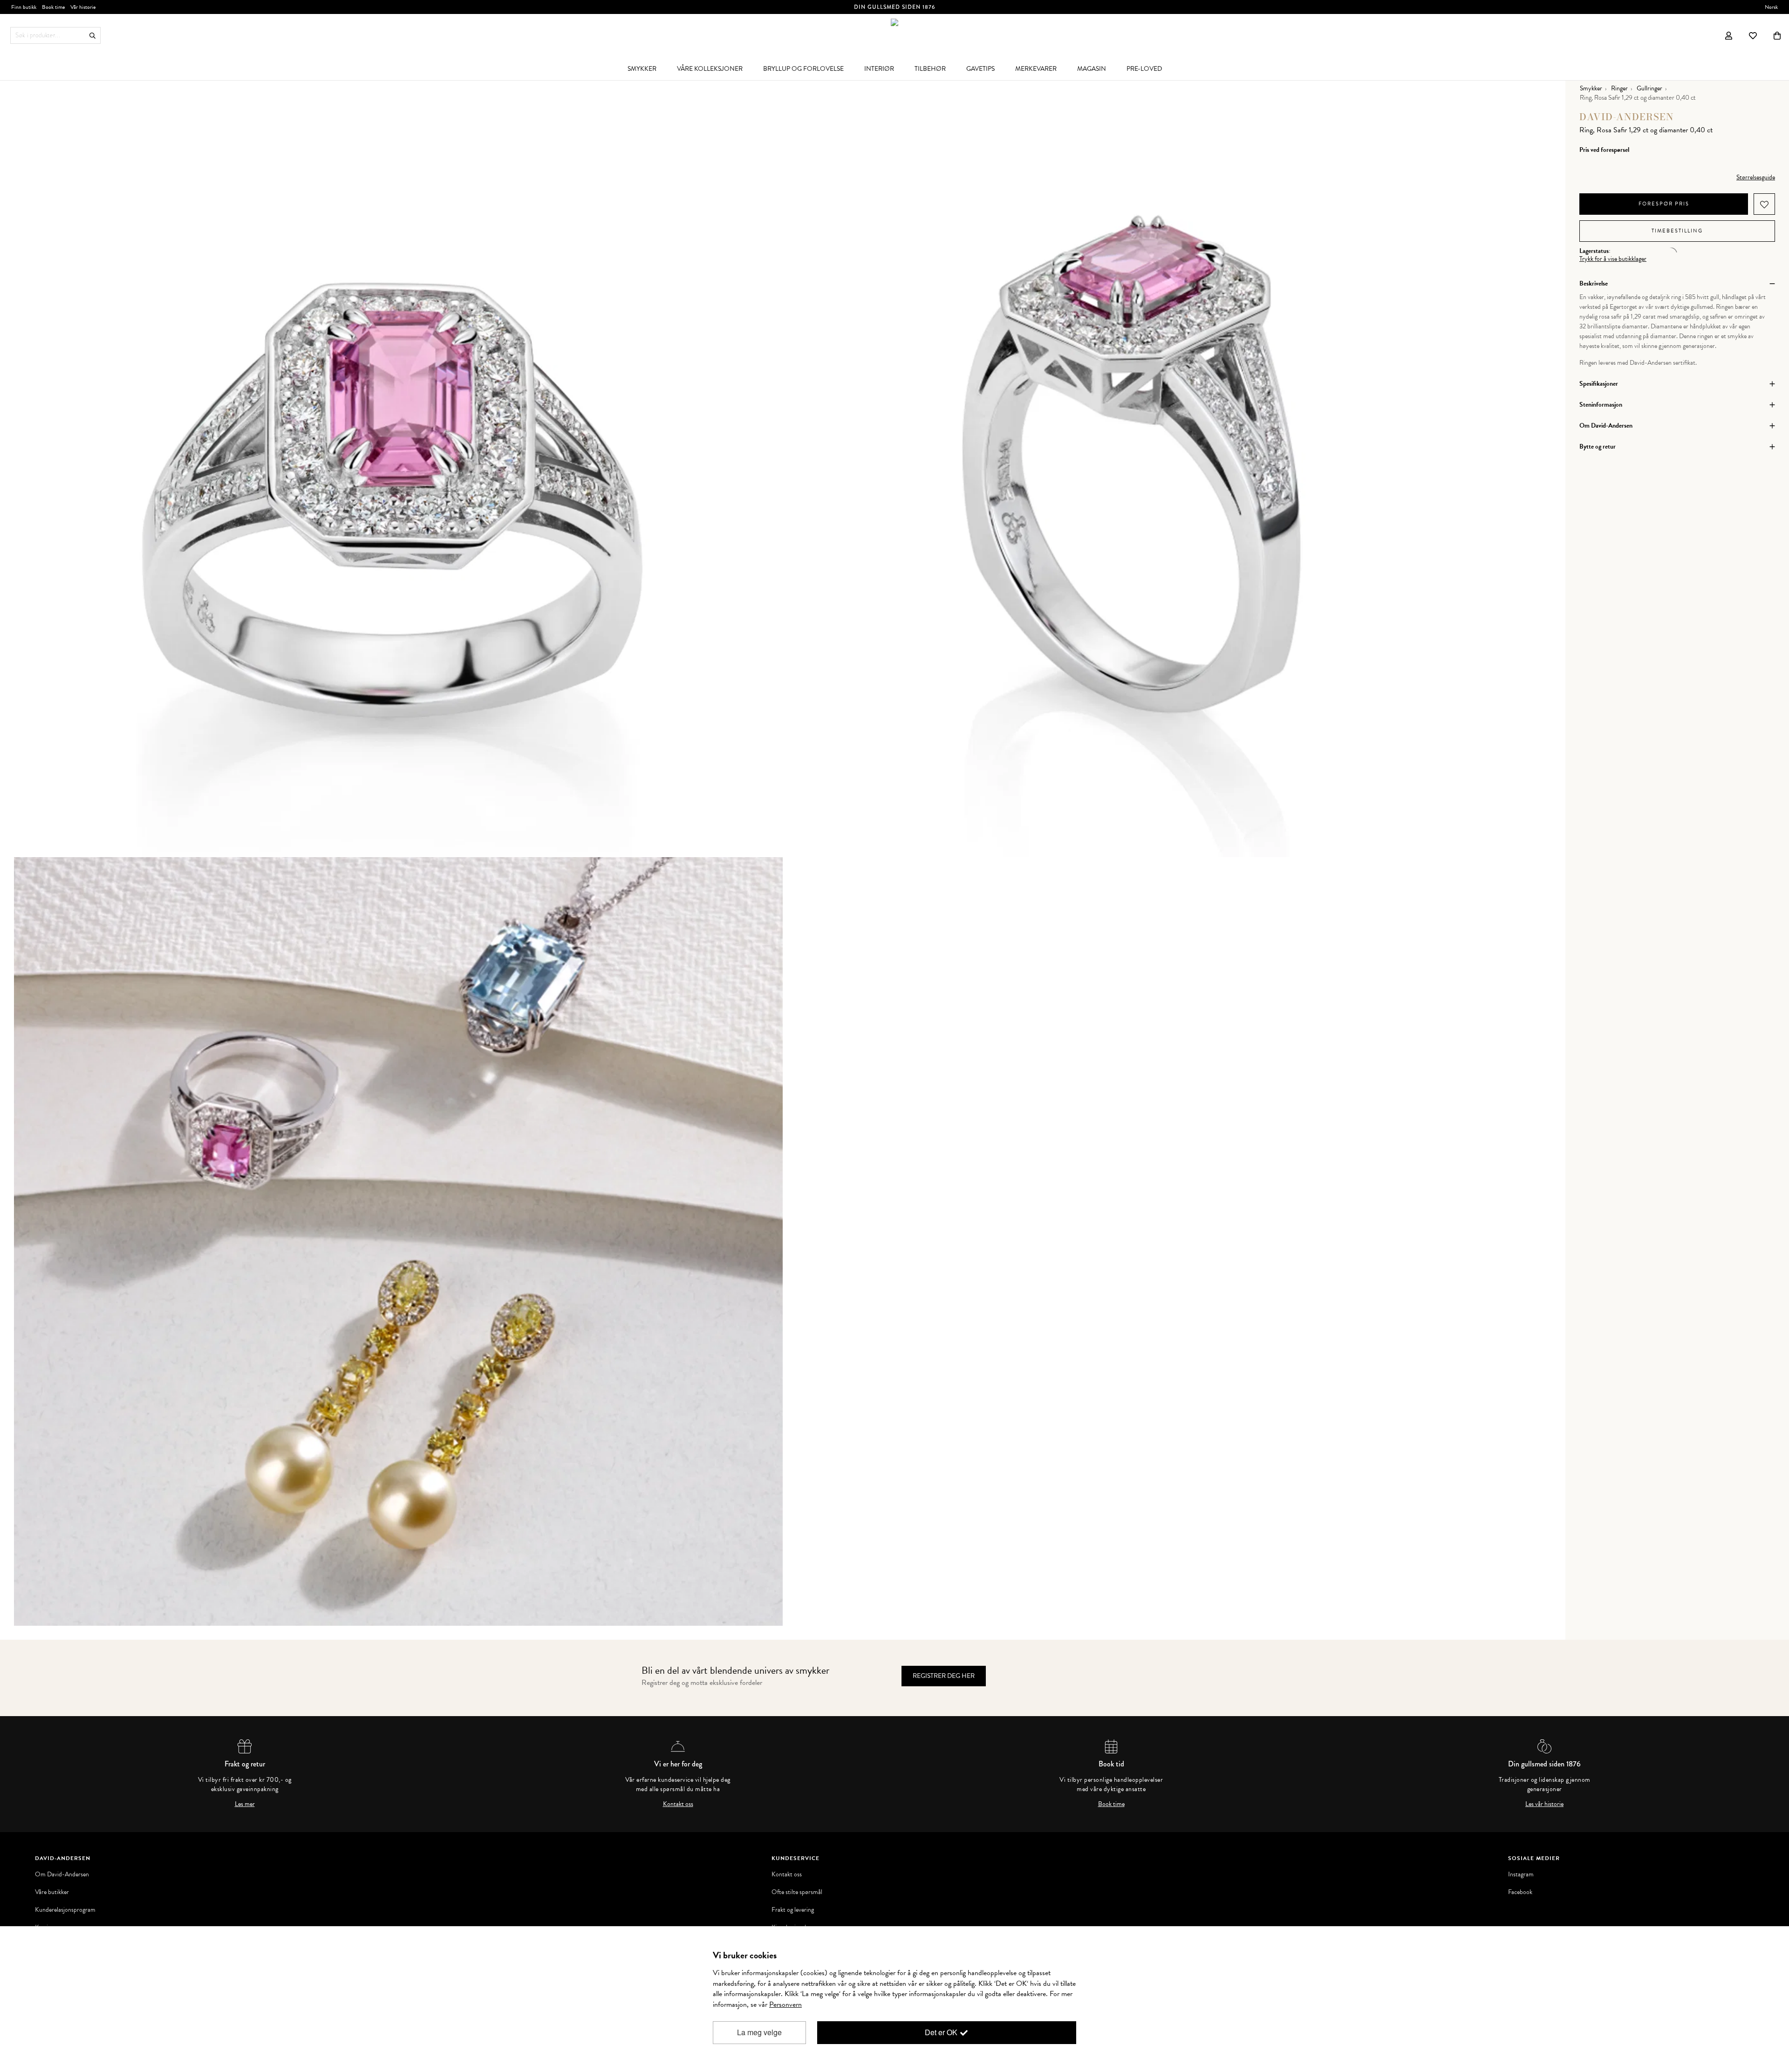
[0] (1777, 35)
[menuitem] (642, 68)
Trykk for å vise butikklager (1613, 259)
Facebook (1520, 1892)
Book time (1111, 1804)
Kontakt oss (678, 1804)
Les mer (245, 1804)
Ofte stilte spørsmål (797, 1892)
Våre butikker (52, 1892)
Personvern (785, 2004)
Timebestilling (1677, 231)
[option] (398, 473)
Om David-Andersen (62, 1874)
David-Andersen (1627, 117)
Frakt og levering (793, 1910)
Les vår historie (1544, 1804)
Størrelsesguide (1756, 177)
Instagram (1521, 1874)
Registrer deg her (944, 1676)
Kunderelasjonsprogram (65, 1910)
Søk (92, 36)
